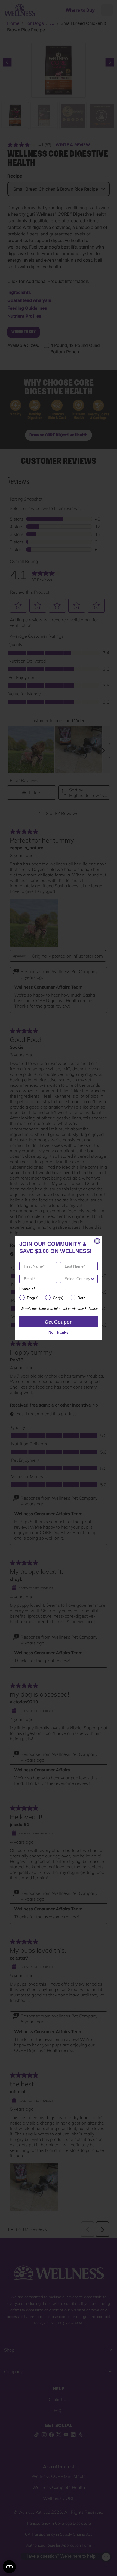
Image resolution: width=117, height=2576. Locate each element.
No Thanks (59, 1332)
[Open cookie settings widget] (9, 2567)
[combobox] (77, 1279)
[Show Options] (93, 1279)
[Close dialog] (97, 1241)
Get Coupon (59, 1322)
